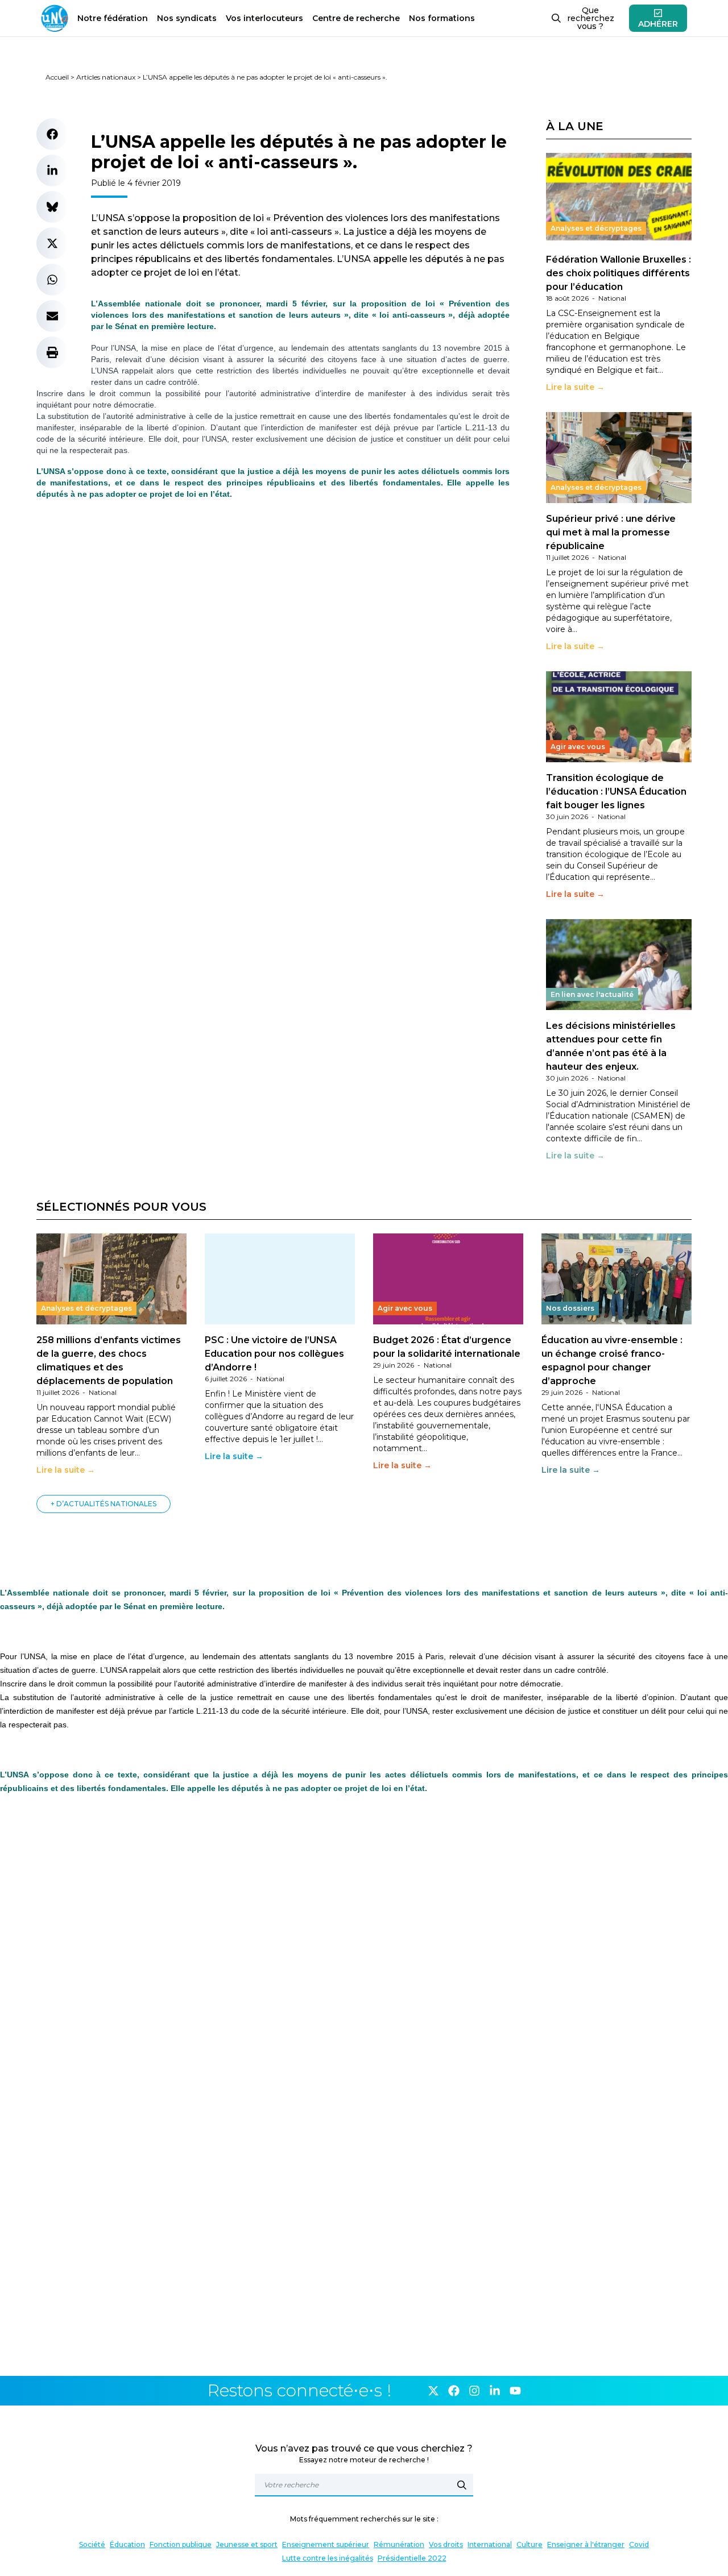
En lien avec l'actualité (592, 994)
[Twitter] (433, 2391)
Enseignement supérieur (326, 2544)
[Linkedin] (495, 2391)
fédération (113, 18)
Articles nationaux (106, 77)
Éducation (127, 2544)
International (490, 2544)
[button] (52, 134)
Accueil (57, 77)
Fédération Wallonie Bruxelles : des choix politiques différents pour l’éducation (619, 273)
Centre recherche (356, 18)
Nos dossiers (570, 1308)
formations (442, 18)
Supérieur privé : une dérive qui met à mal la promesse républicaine (611, 532)
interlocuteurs (264, 18)
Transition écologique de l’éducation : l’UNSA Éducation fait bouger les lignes (616, 792)
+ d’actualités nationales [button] (104, 1504)
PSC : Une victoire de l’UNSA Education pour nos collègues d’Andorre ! (274, 1354)
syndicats (187, 18)
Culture (530, 2544)
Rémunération (399, 2544)
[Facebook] (454, 2391)
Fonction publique (181, 2544)
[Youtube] (515, 2391)
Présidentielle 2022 (412, 2558)
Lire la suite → (575, 387)
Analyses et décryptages (596, 228)
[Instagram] (474, 2391)
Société (92, 2544)
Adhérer (658, 24)
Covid (639, 2544)
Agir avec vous (578, 747)
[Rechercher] (462, 2485)
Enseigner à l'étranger (586, 2544)
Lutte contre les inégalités (328, 2558)
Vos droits (446, 2544)
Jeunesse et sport (247, 2544)
